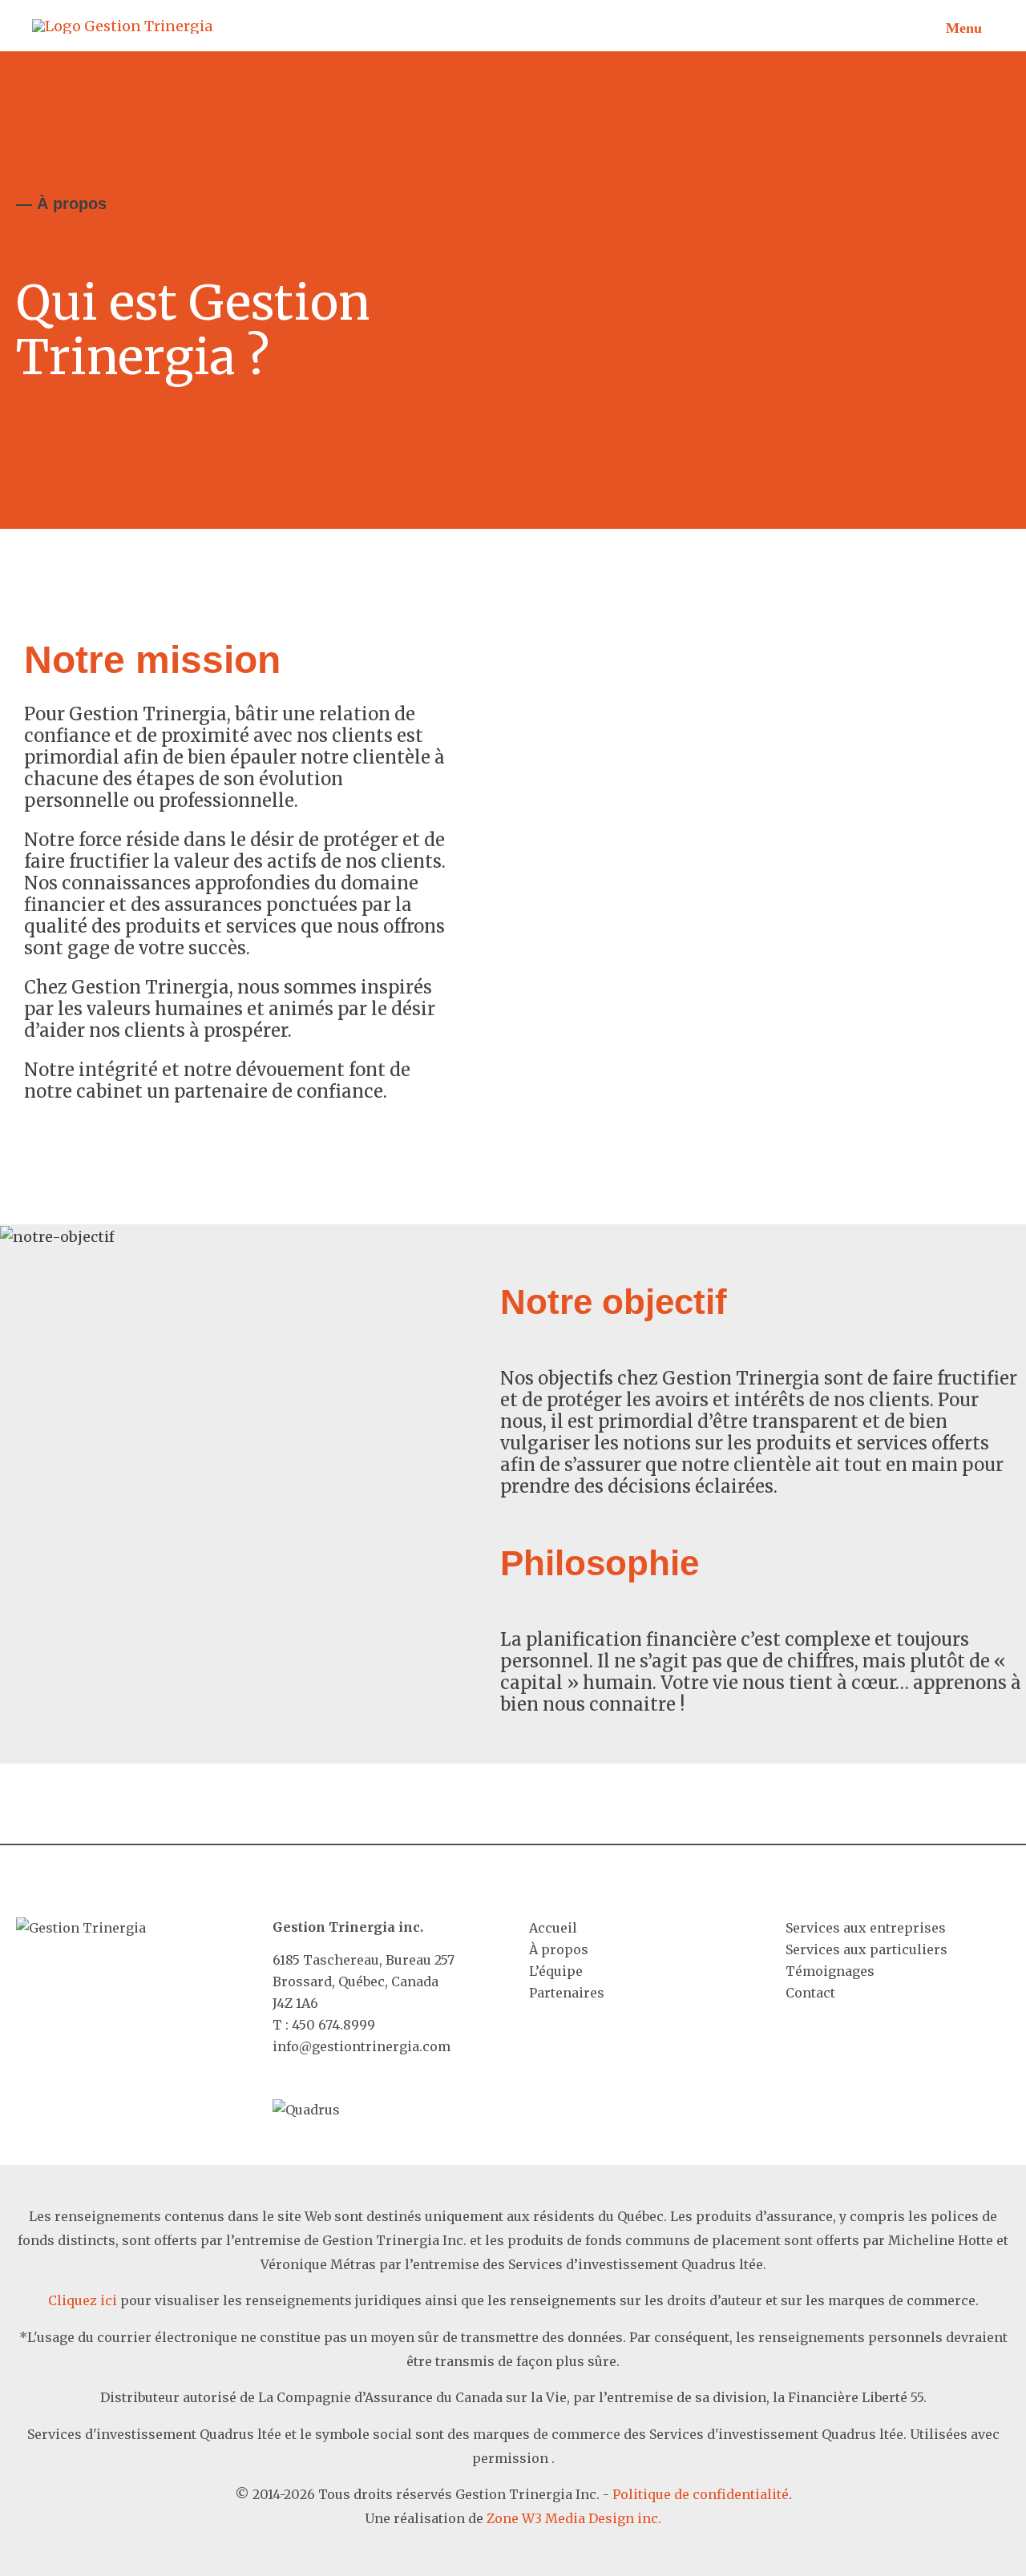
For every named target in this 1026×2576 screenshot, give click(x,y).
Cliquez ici (83, 2300)
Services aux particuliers (866, 1949)
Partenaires (567, 1993)
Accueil (553, 1928)
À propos (559, 1949)
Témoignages (830, 1971)
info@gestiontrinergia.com (362, 2046)
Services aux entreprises (866, 1928)
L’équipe (556, 1971)
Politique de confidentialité (701, 2494)
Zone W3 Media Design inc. (574, 2518)
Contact (810, 1993)
